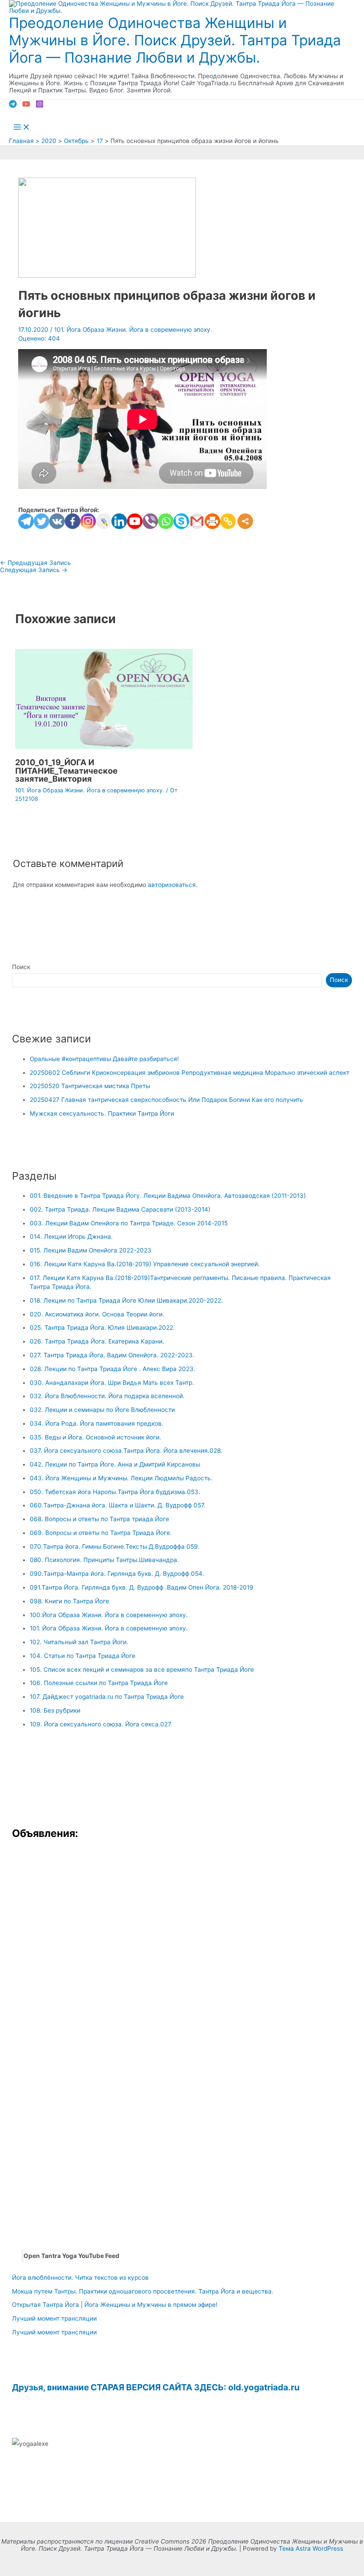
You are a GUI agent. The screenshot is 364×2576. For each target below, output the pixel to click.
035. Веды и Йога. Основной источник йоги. (95, 1437)
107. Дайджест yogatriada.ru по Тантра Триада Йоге (107, 1697)
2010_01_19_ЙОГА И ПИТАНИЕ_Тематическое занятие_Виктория (66, 770)
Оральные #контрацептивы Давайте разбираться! (104, 1059)
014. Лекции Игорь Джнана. (71, 1236)
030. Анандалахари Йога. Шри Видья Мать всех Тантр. (112, 1383)
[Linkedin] (119, 521)
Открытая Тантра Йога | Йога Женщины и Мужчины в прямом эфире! (115, 2305)
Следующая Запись (34, 570)
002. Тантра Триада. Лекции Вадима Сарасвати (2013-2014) (120, 1209)
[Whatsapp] (166, 521)
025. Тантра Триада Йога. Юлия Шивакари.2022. (102, 1328)
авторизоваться (172, 885)
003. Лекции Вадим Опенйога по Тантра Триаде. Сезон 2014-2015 (129, 1223)
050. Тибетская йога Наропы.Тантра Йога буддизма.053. (115, 1492)
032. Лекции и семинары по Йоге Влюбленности (102, 1410)
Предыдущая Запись (36, 563)
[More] (245, 521)
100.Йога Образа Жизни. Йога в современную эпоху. (109, 1615)
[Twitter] (42, 521)
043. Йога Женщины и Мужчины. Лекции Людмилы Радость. (121, 1478)
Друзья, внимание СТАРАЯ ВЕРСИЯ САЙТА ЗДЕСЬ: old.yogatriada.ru (156, 2387)
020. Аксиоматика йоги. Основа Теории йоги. (97, 1314)
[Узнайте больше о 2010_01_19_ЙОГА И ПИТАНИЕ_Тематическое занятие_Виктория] (104, 747)
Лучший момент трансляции (54, 2318)
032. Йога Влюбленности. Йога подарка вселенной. (107, 1396)
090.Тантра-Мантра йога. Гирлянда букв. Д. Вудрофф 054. (117, 1574)
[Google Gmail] (197, 521)
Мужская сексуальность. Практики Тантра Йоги (102, 1113)
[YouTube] (26, 106)
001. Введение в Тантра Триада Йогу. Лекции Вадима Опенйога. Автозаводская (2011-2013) (168, 1196)
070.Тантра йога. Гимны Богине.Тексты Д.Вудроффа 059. (115, 1546)
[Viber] (150, 521)
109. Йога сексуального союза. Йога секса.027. (101, 1724)
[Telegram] (13, 106)
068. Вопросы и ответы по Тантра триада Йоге (99, 1519)
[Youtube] (135, 521)
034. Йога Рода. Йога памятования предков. (97, 1423)
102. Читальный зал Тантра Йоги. (79, 1642)
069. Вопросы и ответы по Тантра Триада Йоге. (101, 1533)
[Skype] (181, 521)
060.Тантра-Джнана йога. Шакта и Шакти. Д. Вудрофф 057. (118, 1505)
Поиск (21, 967)
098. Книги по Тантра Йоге (69, 1601)
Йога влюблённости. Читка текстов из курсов (80, 2278)
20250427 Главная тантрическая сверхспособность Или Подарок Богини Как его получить (166, 1100)
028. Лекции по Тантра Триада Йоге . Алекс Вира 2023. (113, 1369)
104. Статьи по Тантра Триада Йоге (83, 1656)
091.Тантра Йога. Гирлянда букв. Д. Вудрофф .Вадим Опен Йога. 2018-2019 (142, 1587)
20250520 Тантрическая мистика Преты (90, 1086)
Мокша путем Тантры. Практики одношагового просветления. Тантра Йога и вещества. (143, 2291)
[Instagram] (40, 106)
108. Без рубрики (55, 1710)
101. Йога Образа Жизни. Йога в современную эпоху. (133, 330)
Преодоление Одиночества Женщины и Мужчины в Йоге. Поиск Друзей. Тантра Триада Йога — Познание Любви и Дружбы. (175, 40)
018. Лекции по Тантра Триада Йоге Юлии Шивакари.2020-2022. (126, 1300)
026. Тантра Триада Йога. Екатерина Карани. (97, 1341)
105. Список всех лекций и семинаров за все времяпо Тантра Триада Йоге (142, 1670)
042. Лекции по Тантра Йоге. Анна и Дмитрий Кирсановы (115, 1464)
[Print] (212, 521)
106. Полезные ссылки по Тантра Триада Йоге (99, 1683)
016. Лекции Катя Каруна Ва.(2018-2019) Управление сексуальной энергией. (145, 1264)
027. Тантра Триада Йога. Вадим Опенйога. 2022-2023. (112, 1355)
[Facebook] (73, 521)
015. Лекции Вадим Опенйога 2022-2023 (91, 1250)
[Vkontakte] (57, 521)
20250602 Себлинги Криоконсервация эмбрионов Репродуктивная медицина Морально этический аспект (190, 1073)
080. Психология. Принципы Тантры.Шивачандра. (104, 1560)
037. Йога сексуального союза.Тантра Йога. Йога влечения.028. (126, 1451)
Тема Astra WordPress (311, 2548)
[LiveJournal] (104, 521)
